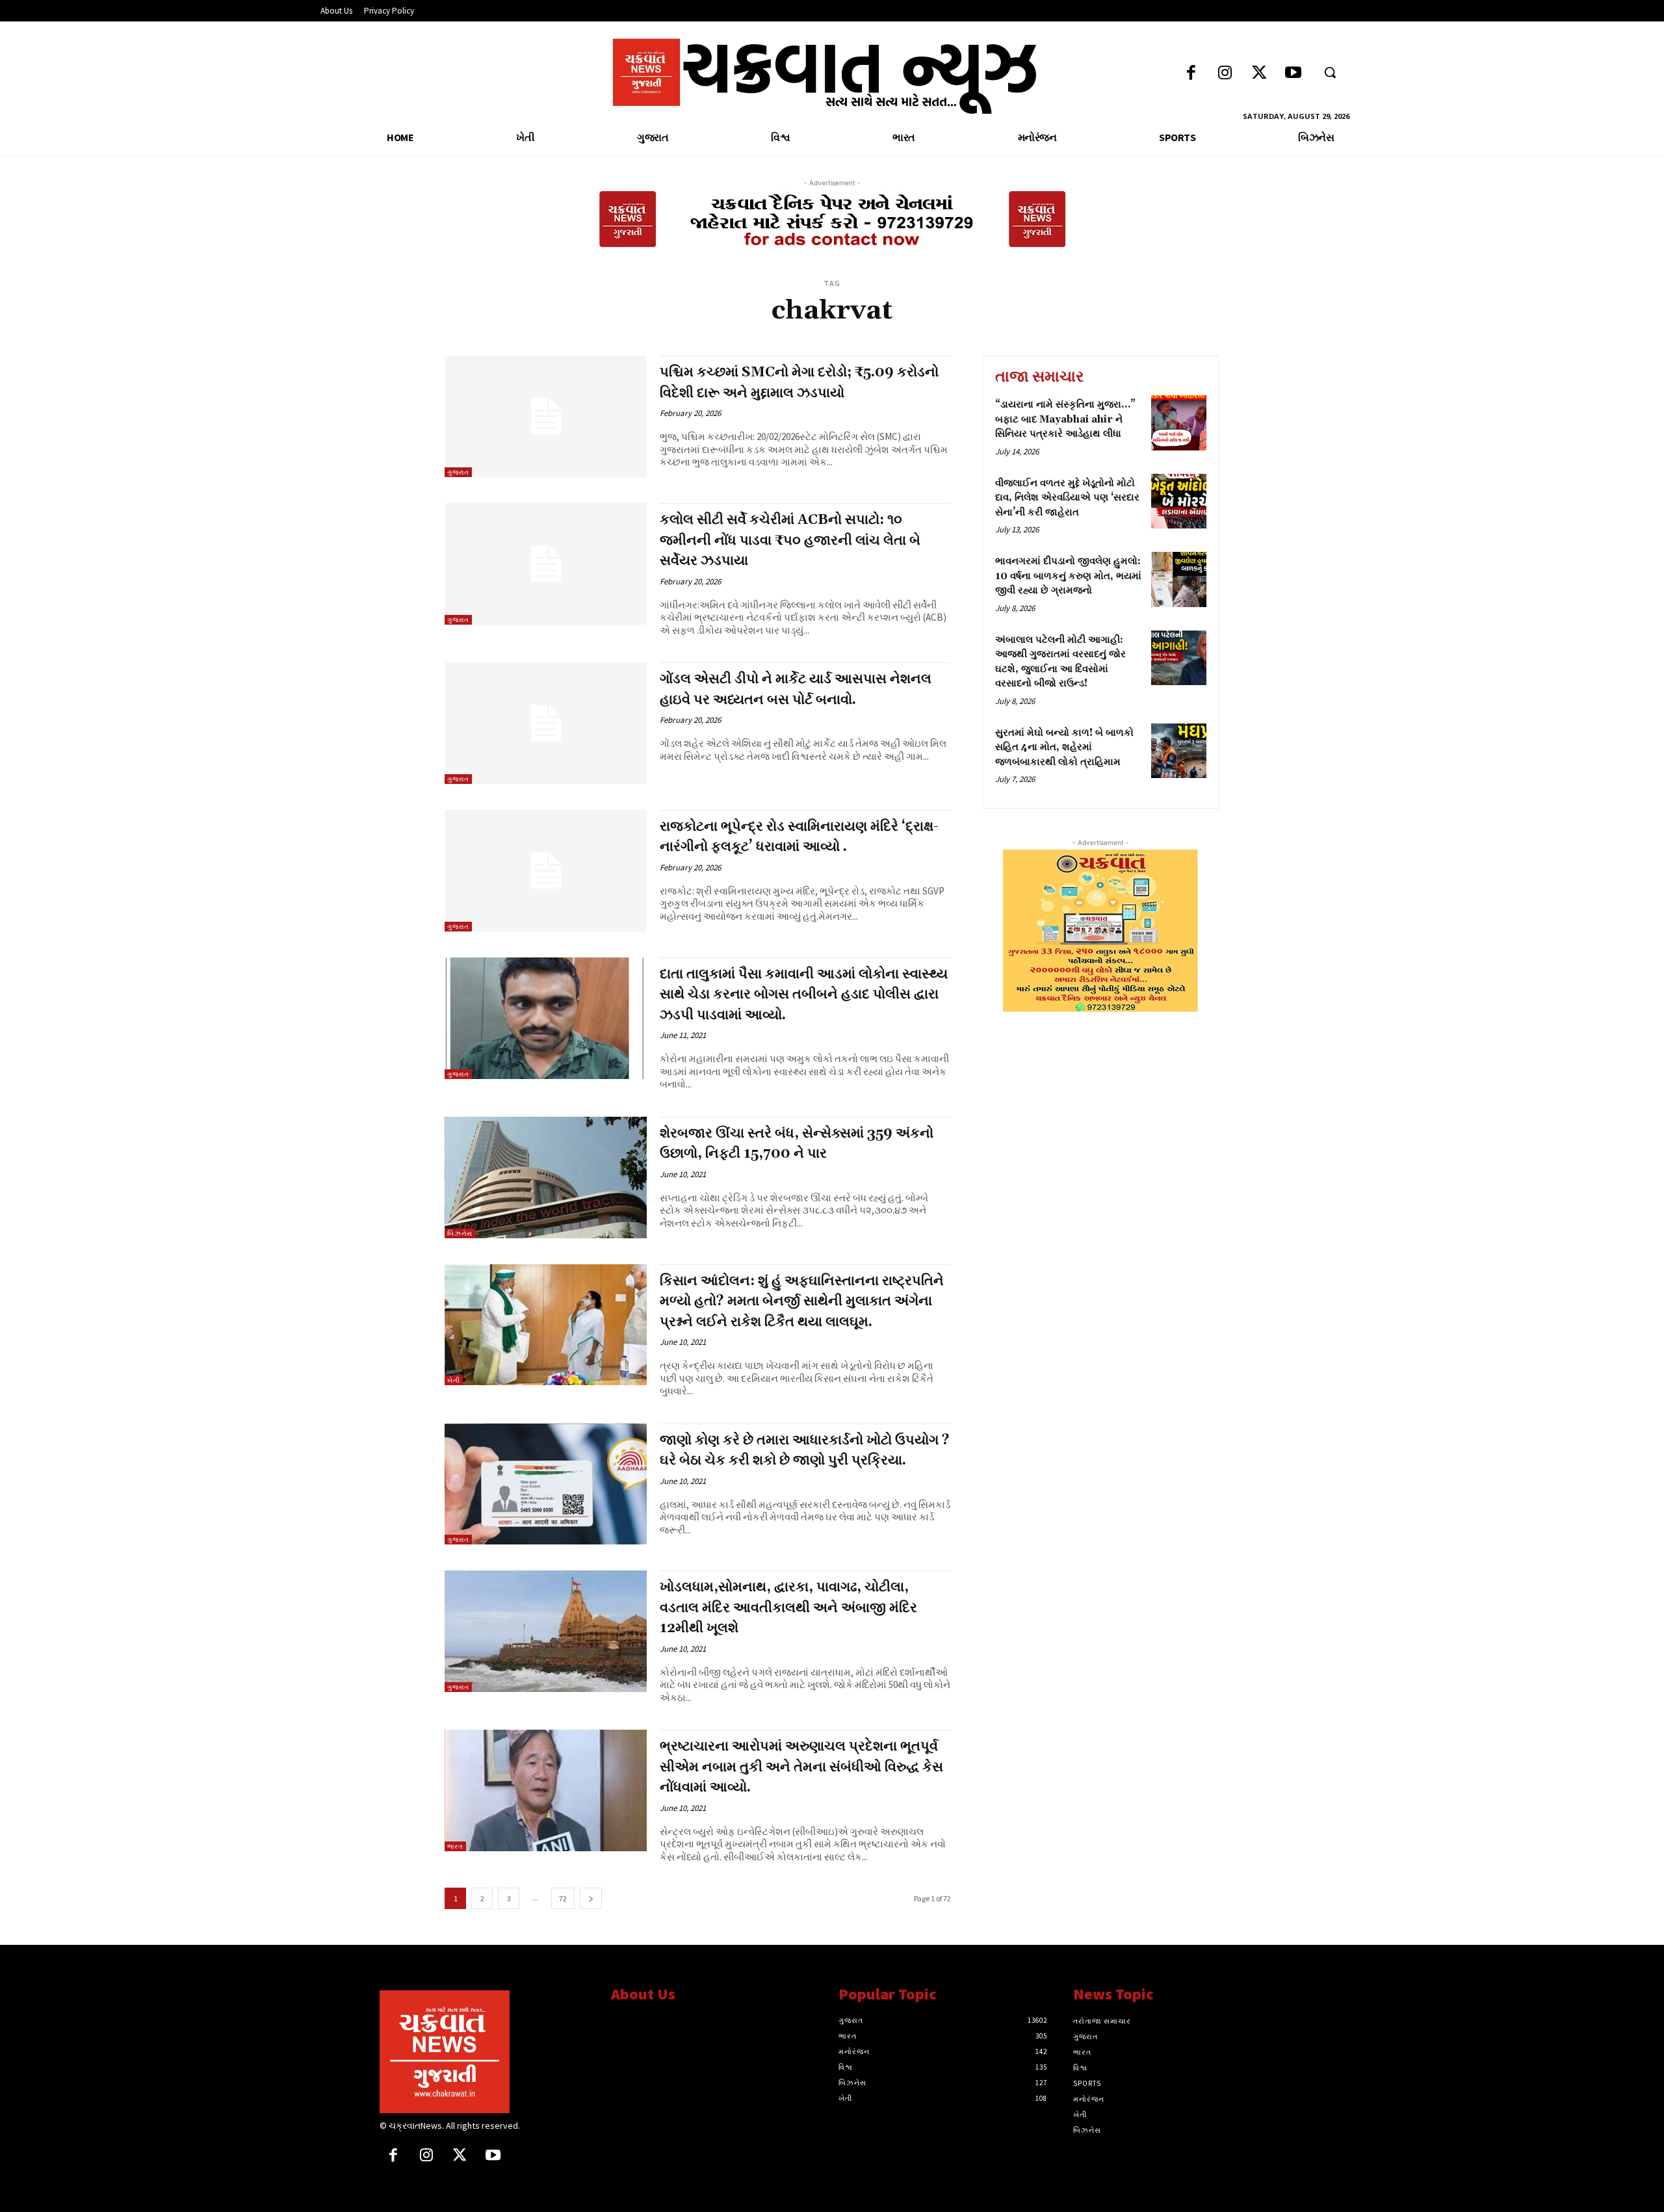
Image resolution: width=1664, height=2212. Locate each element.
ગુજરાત (458, 472)
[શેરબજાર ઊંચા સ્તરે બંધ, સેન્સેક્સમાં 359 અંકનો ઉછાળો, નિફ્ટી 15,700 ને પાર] (546, 1178)
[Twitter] (1259, 74)
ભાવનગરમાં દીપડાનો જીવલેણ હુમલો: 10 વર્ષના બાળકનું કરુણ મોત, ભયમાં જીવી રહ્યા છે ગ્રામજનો (1068, 576)
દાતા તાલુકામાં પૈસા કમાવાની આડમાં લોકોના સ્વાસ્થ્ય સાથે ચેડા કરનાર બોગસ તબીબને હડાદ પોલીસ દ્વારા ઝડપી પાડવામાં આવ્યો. (804, 995)
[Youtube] (1293, 74)
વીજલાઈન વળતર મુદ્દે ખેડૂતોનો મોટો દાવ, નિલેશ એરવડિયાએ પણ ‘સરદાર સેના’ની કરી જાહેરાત (1067, 498)
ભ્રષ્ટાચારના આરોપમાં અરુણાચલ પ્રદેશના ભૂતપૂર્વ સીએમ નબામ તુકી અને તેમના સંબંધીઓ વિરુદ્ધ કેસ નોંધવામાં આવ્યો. (801, 1767)
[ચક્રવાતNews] (486, 2051)
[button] (1330, 72)
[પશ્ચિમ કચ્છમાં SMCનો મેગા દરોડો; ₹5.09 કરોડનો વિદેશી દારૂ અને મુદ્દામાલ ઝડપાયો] (546, 416)
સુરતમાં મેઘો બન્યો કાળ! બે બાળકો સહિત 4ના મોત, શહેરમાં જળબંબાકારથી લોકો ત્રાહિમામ (1064, 748)
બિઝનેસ (460, 1233)
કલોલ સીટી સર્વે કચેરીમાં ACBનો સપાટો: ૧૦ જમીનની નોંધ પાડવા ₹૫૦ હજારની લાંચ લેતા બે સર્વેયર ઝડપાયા (790, 540)
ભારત (455, 1846)
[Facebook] (1191, 74)
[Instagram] (1225, 74)
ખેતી (454, 1380)
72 (563, 1898)
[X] (460, 2156)
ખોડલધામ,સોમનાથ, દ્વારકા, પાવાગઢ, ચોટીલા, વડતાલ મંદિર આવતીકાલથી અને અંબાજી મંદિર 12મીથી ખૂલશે (788, 1608)
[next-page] (591, 1898)
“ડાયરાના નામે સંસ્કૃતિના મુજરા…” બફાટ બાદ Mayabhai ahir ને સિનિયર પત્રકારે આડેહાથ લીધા (1065, 419)
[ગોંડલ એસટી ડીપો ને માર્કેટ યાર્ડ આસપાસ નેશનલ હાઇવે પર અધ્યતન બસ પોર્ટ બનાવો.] (546, 723)
